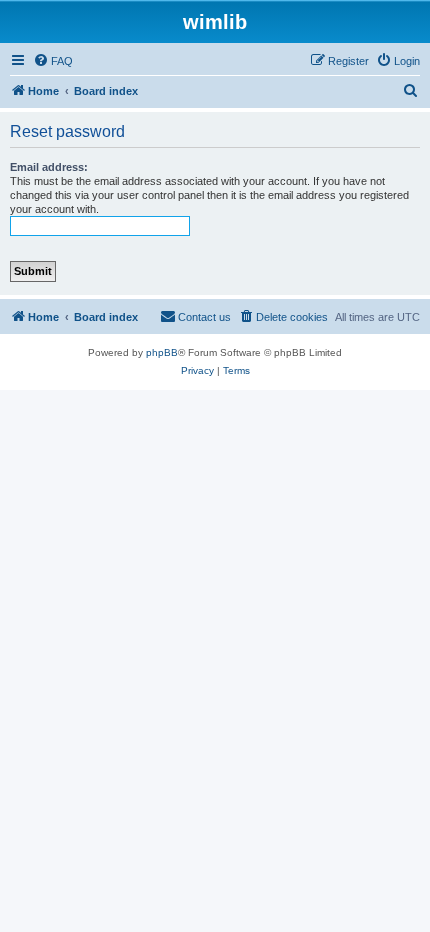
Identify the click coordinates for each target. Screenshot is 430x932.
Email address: (49, 167)
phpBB (162, 352)
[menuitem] (53, 61)
